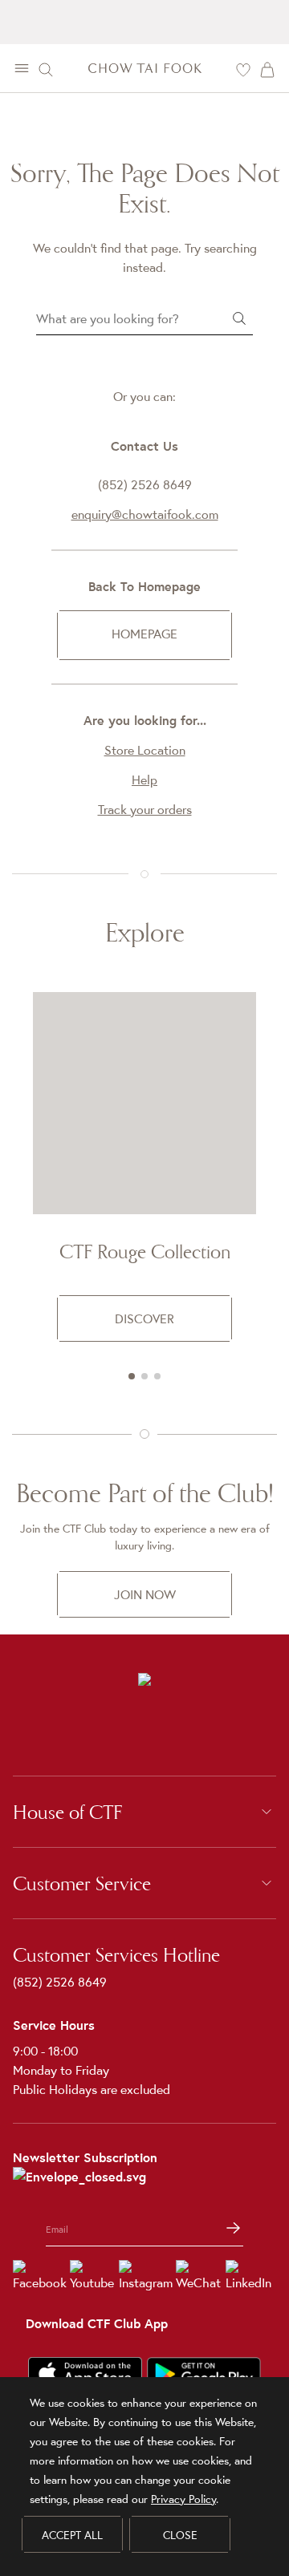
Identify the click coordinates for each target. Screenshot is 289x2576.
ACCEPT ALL (72, 2535)
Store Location (145, 750)
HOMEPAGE (144, 634)
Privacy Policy (183, 2499)
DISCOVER (144, 1318)
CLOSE (180, 2535)
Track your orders (145, 809)
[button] (132, 1376)
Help (144, 780)
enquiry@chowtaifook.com (145, 514)
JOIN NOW (145, 1594)
